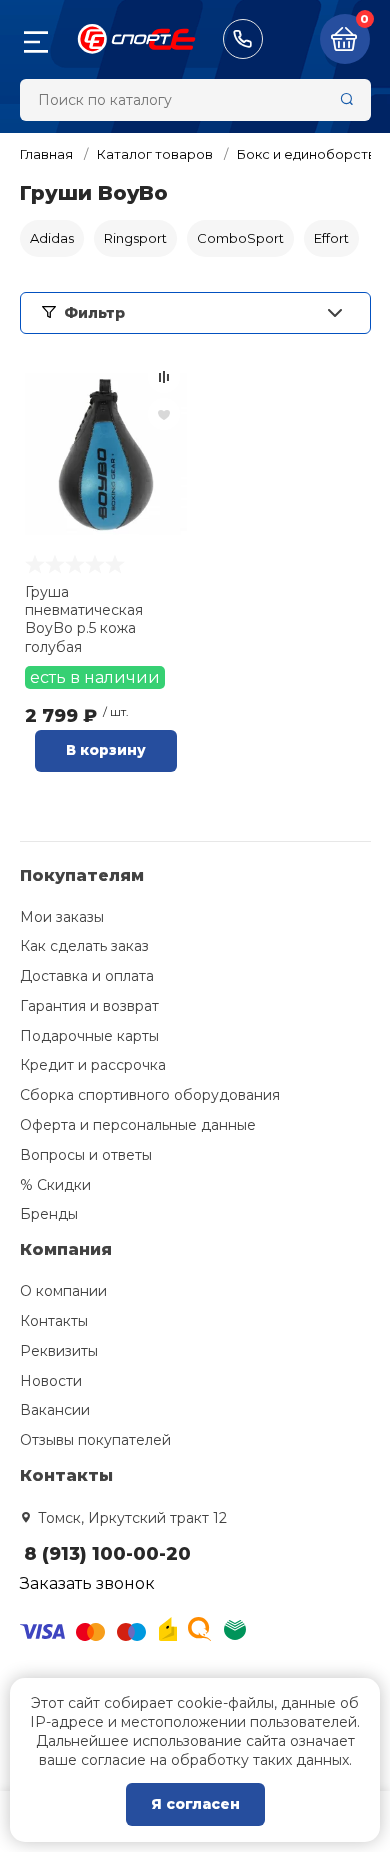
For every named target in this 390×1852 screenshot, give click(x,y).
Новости (51, 1381)
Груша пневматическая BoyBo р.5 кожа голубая (84, 619)
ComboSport (240, 238)
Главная (46, 154)
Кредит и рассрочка (93, 1065)
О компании (63, 1291)
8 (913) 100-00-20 (243, 39)
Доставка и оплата (87, 976)
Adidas (52, 238)
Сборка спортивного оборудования (150, 1095)
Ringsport (135, 238)
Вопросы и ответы (86, 1155)
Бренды (49, 1214)
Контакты (54, 1321)
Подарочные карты (89, 1036)
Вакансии (55, 1410)
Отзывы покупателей (95, 1440)
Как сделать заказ (84, 946)
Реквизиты (59, 1351)
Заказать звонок (87, 1583)
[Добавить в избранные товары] (164, 414)
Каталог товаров (155, 154)
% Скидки (55, 1185)
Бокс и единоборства (310, 154)
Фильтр (94, 313)
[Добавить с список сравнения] (164, 377)
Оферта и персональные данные (138, 1125)
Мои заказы (62, 917)
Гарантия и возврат (89, 1006)
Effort (331, 238)
